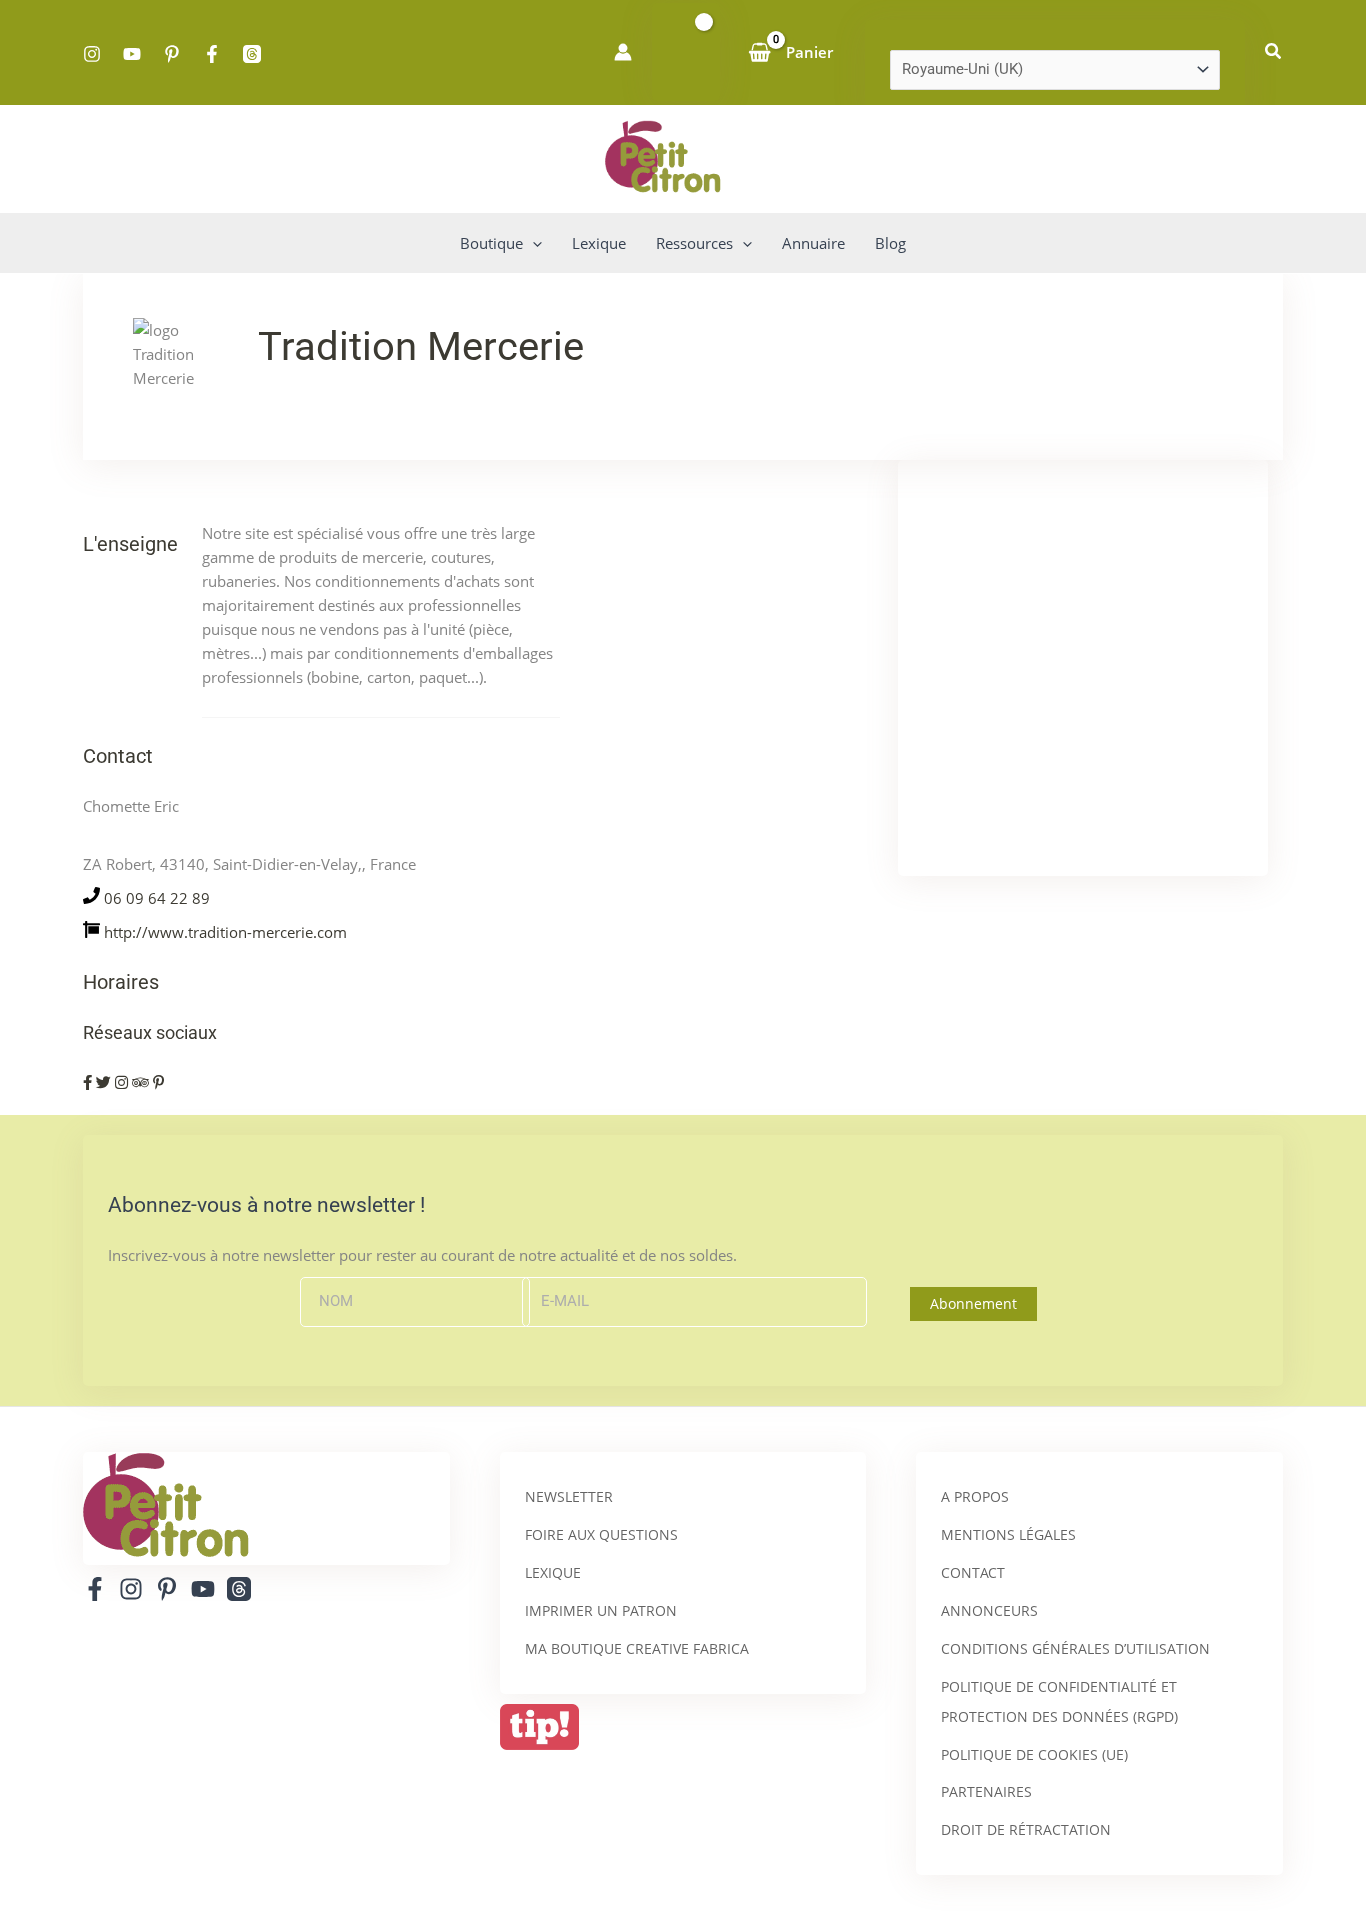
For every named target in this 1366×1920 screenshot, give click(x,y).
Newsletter (569, 1496)
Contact (973, 1572)
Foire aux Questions (601, 1534)
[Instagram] (92, 54)
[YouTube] (132, 54)
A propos (975, 1496)
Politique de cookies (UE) (1034, 1754)
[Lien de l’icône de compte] (623, 52)
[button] (1274, 52)
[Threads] (252, 54)
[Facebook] (212, 54)
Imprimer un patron (601, 1610)
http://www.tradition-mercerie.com (225, 932)
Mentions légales (1008, 1534)
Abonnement (973, 1303)
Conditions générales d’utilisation (1075, 1648)
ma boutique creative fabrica (637, 1648)
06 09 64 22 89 (157, 898)
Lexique (553, 1572)
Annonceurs (989, 1610)
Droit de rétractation (1026, 1829)
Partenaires (986, 1791)
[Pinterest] (172, 54)
